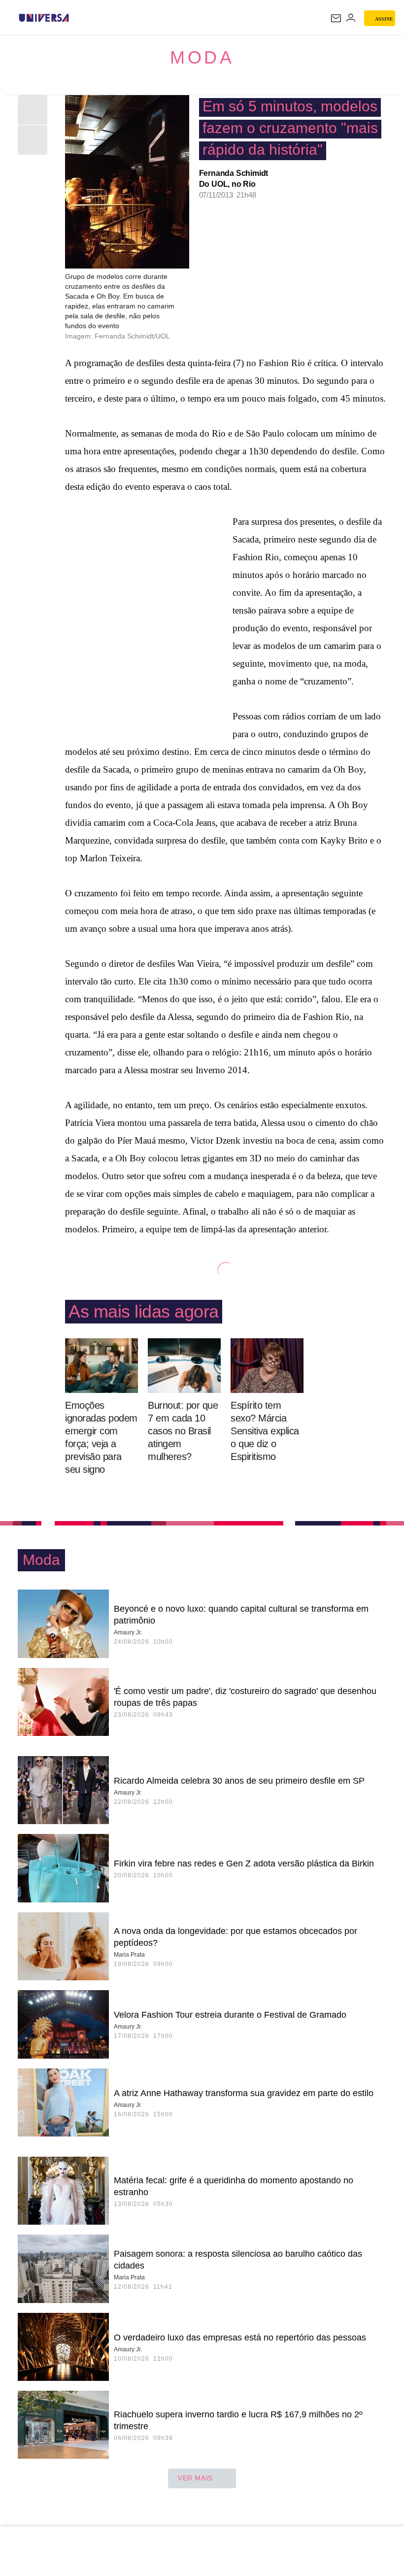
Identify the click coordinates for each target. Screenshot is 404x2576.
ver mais (195, 2478)
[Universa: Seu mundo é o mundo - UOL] (44, 18)
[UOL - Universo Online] (75, 18)
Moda (202, 57)
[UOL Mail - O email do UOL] (336, 18)
